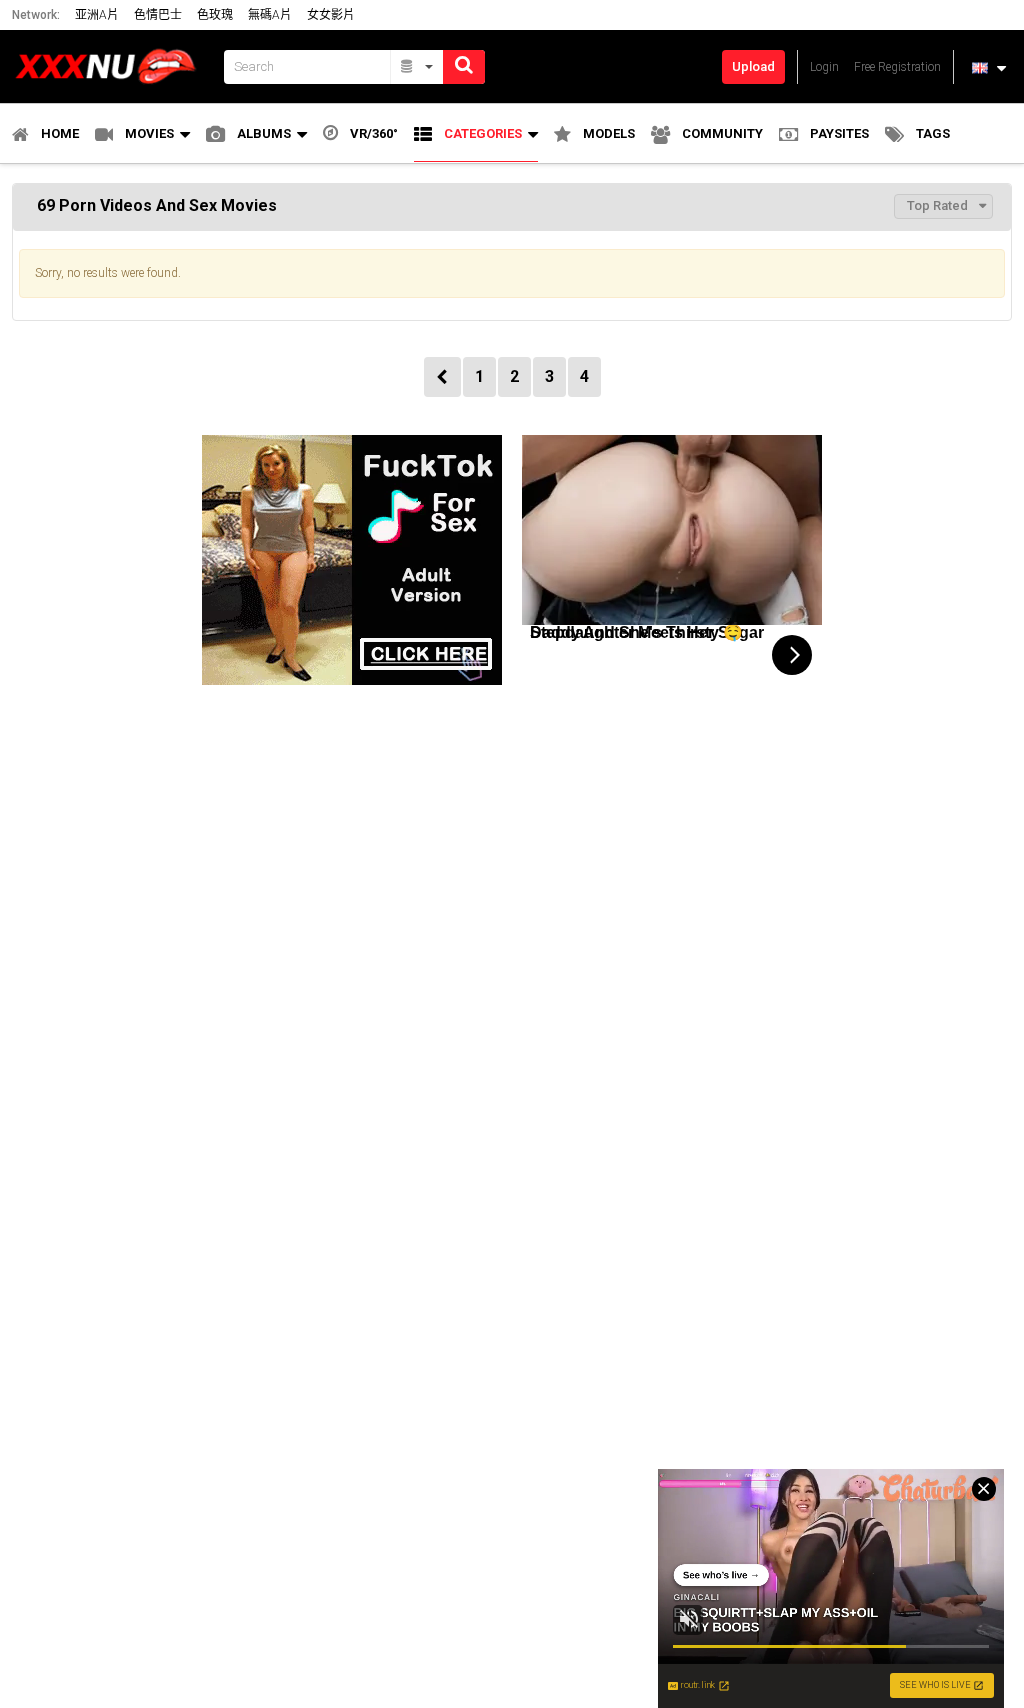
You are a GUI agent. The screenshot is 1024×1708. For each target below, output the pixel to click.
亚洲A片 (97, 15)
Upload (753, 66)
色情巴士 (158, 15)
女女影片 (331, 15)
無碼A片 (270, 15)
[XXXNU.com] (112, 66)
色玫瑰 (215, 15)
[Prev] (442, 377)
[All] (417, 67)
